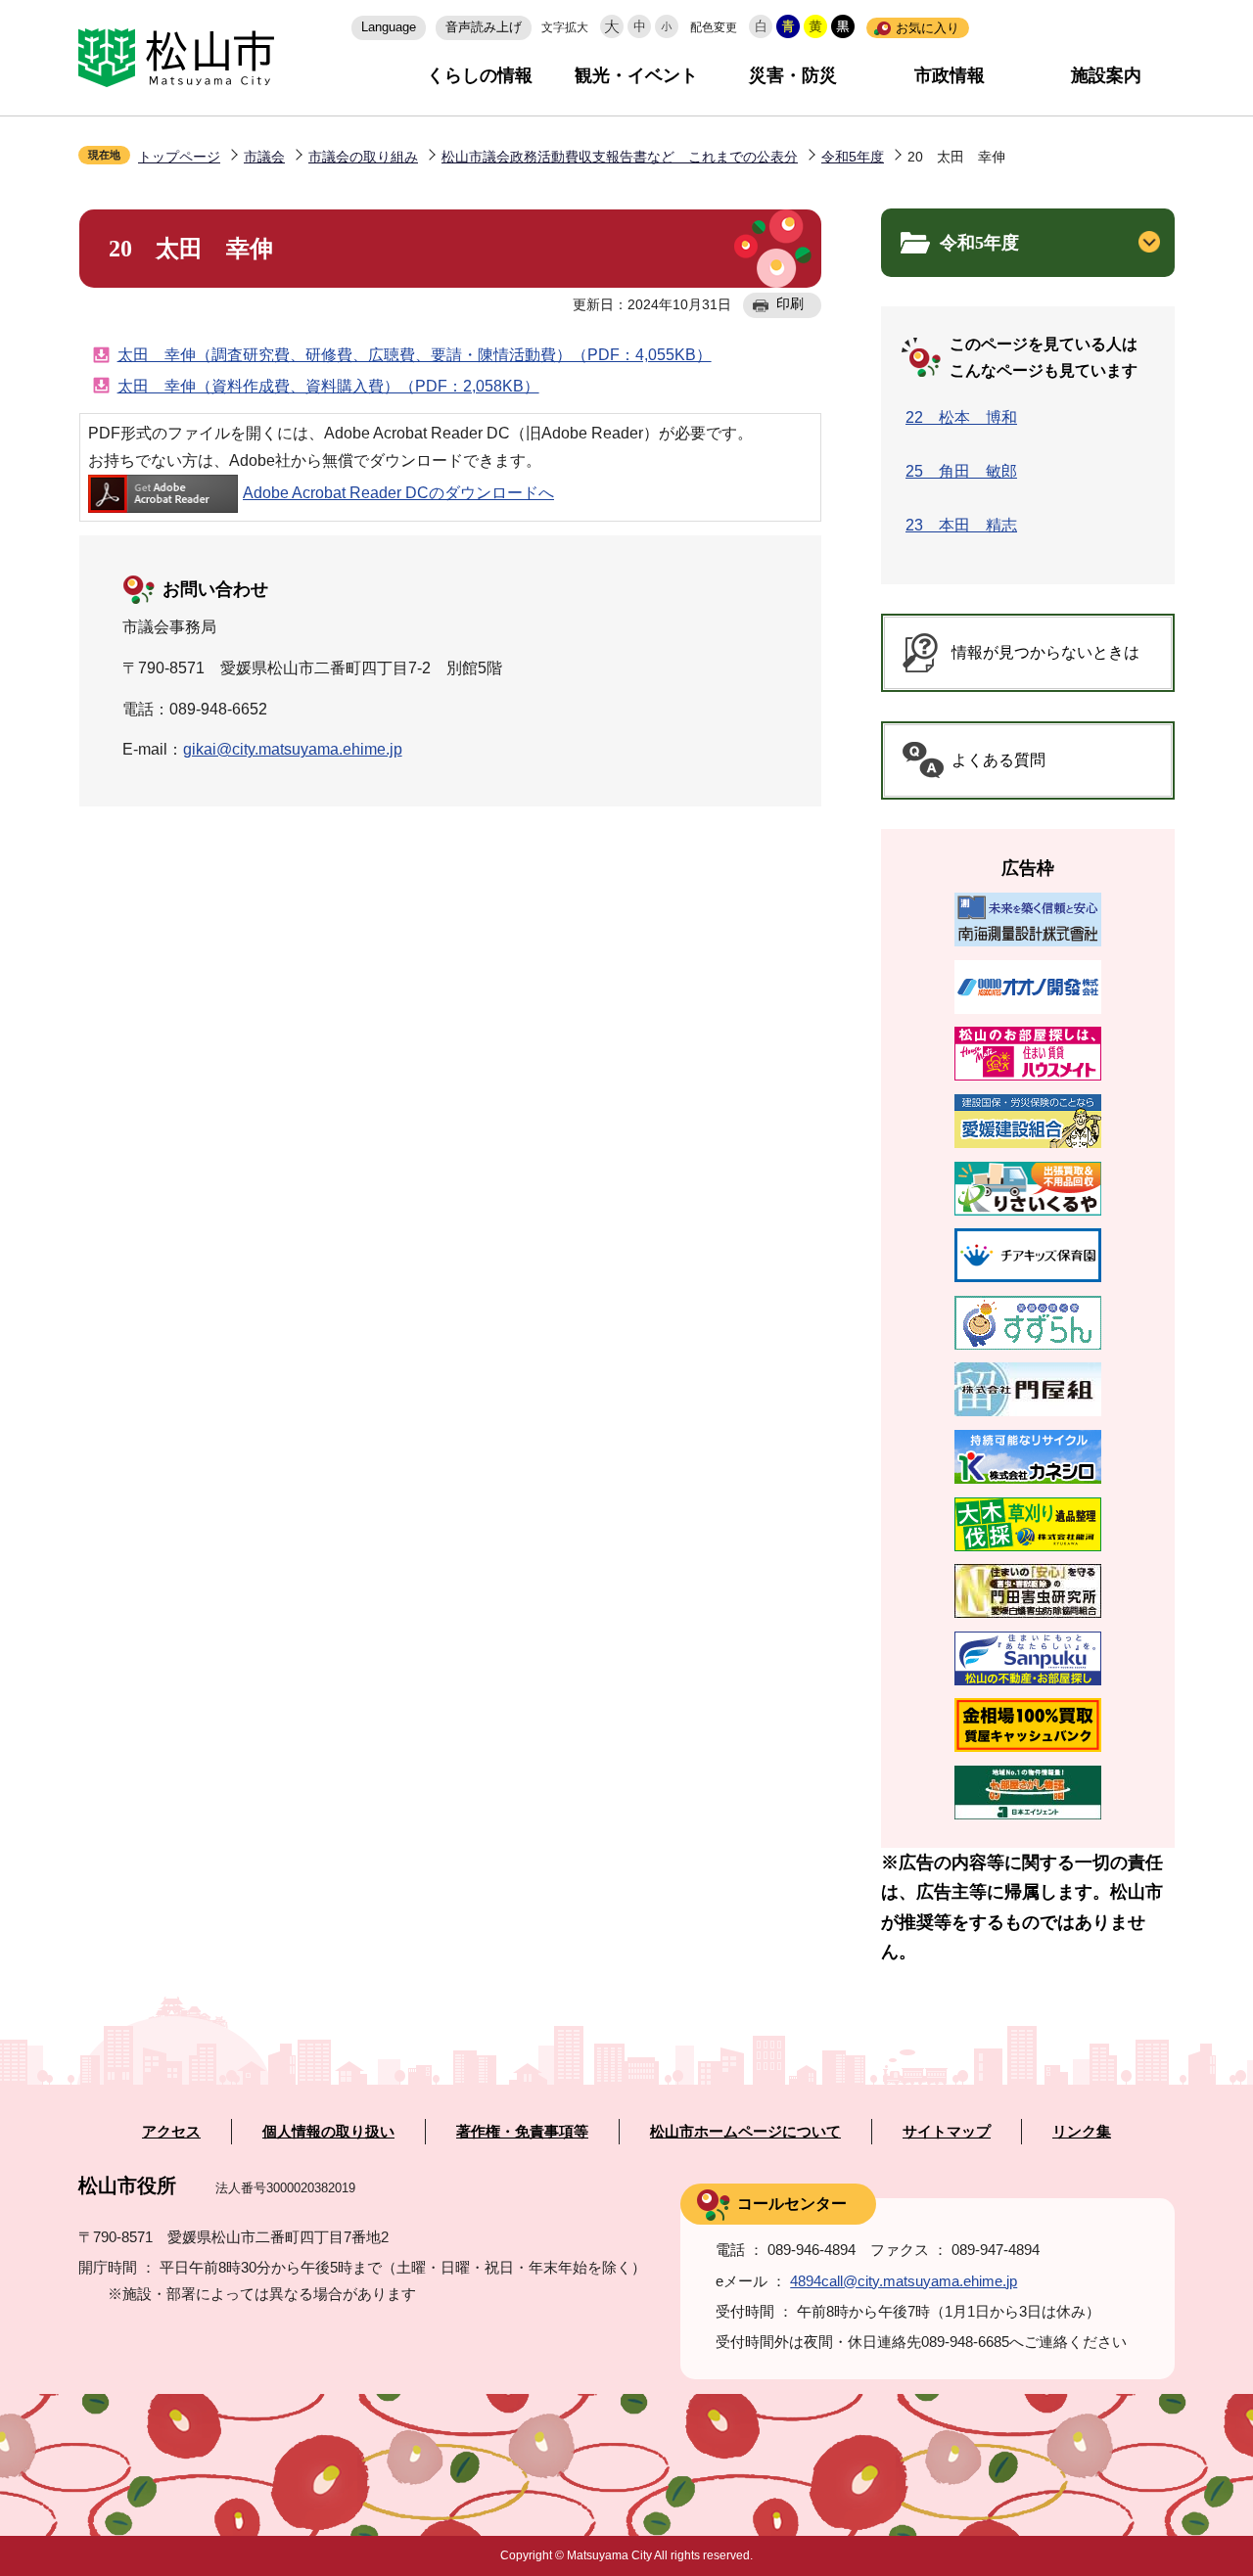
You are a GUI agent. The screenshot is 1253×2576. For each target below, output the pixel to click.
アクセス (171, 2132)
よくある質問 (998, 760)
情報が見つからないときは (1045, 652)
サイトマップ (947, 2132)
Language (389, 27)
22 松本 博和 (961, 417)
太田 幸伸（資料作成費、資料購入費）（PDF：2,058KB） (328, 386)
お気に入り (928, 28)
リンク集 (1082, 2132)
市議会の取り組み (363, 157)
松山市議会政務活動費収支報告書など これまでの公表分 (620, 157)
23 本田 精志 (961, 525)
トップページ (179, 157)
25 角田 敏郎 (961, 471)
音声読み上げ (484, 27)
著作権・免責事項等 (522, 2132)
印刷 (790, 303)
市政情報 (950, 75)
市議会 (264, 157)
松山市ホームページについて (745, 2132)
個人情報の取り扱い (328, 2132)
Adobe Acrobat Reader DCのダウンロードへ (398, 493)
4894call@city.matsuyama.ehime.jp (904, 2281)
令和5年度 (853, 157)
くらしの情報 (480, 75)
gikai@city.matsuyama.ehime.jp (293, 749)
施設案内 (1106, 75)
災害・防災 (793, 75)
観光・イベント (636, 75)
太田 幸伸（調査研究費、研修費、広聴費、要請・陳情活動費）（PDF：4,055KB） (415, 355)
